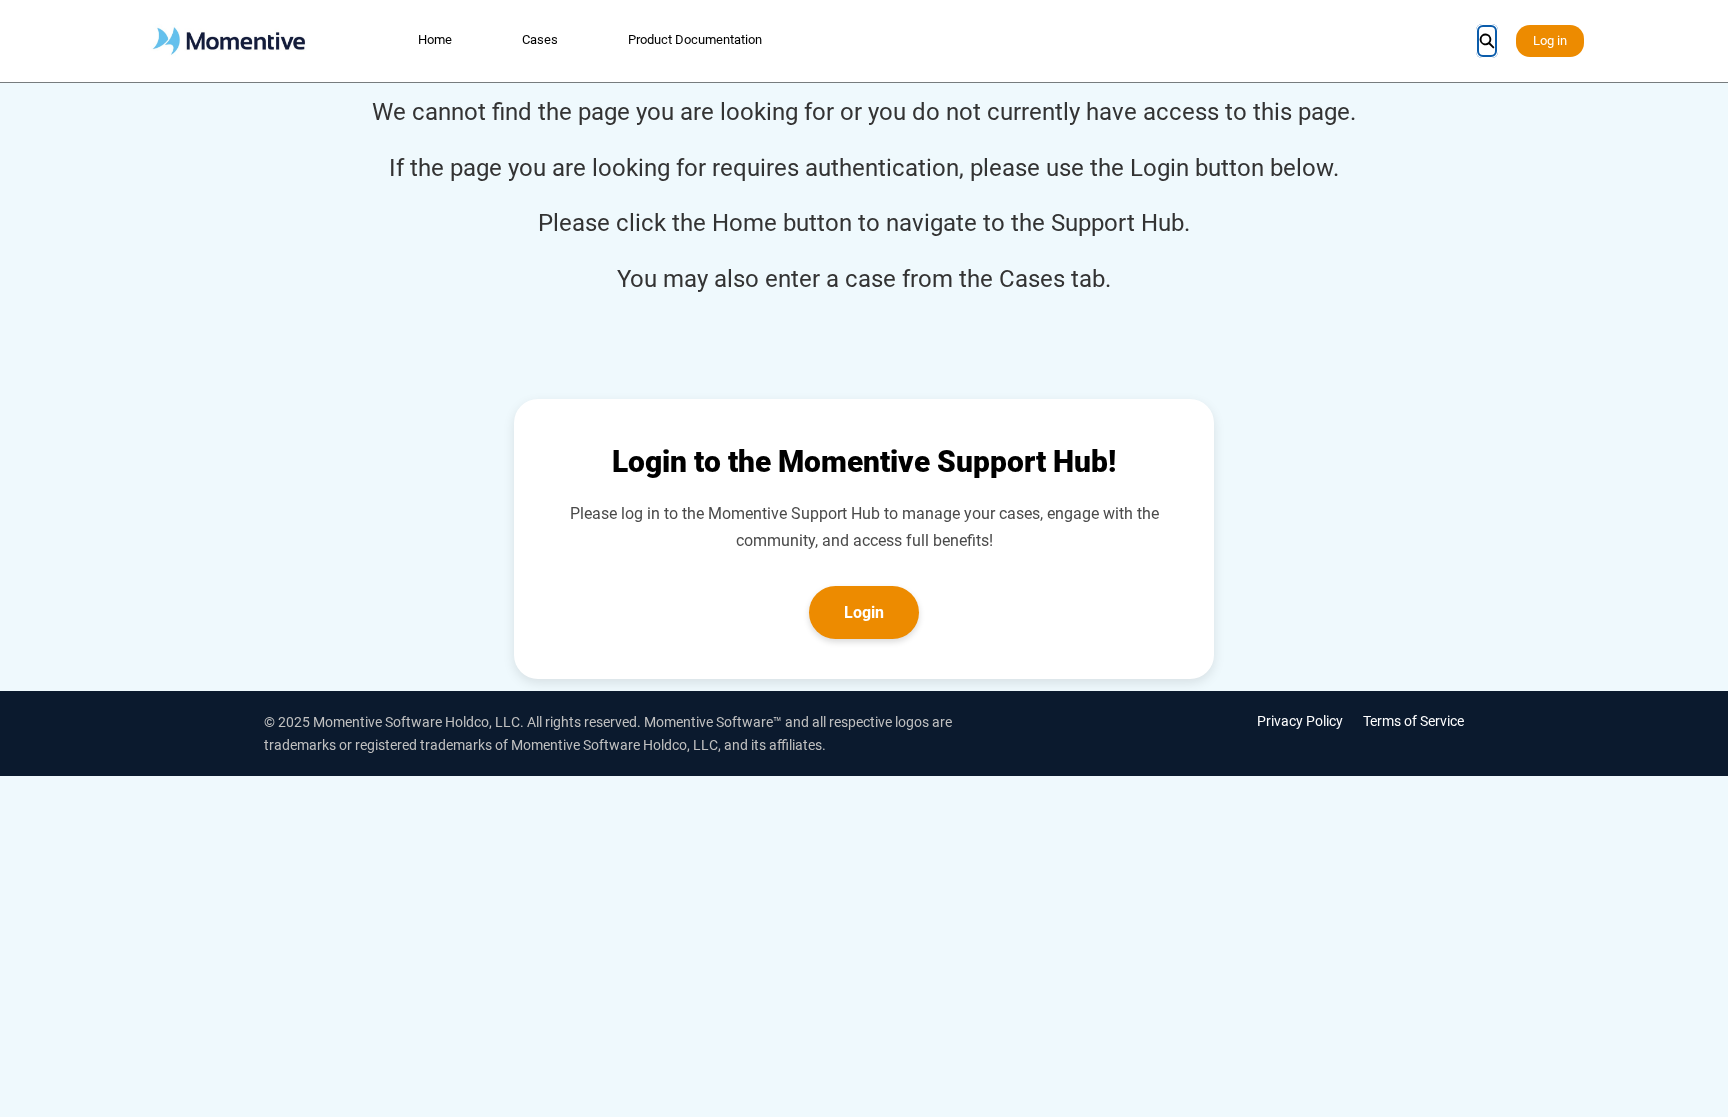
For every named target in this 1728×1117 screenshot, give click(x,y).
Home (435, 39)
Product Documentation (695, 39)
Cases (540, 39)
